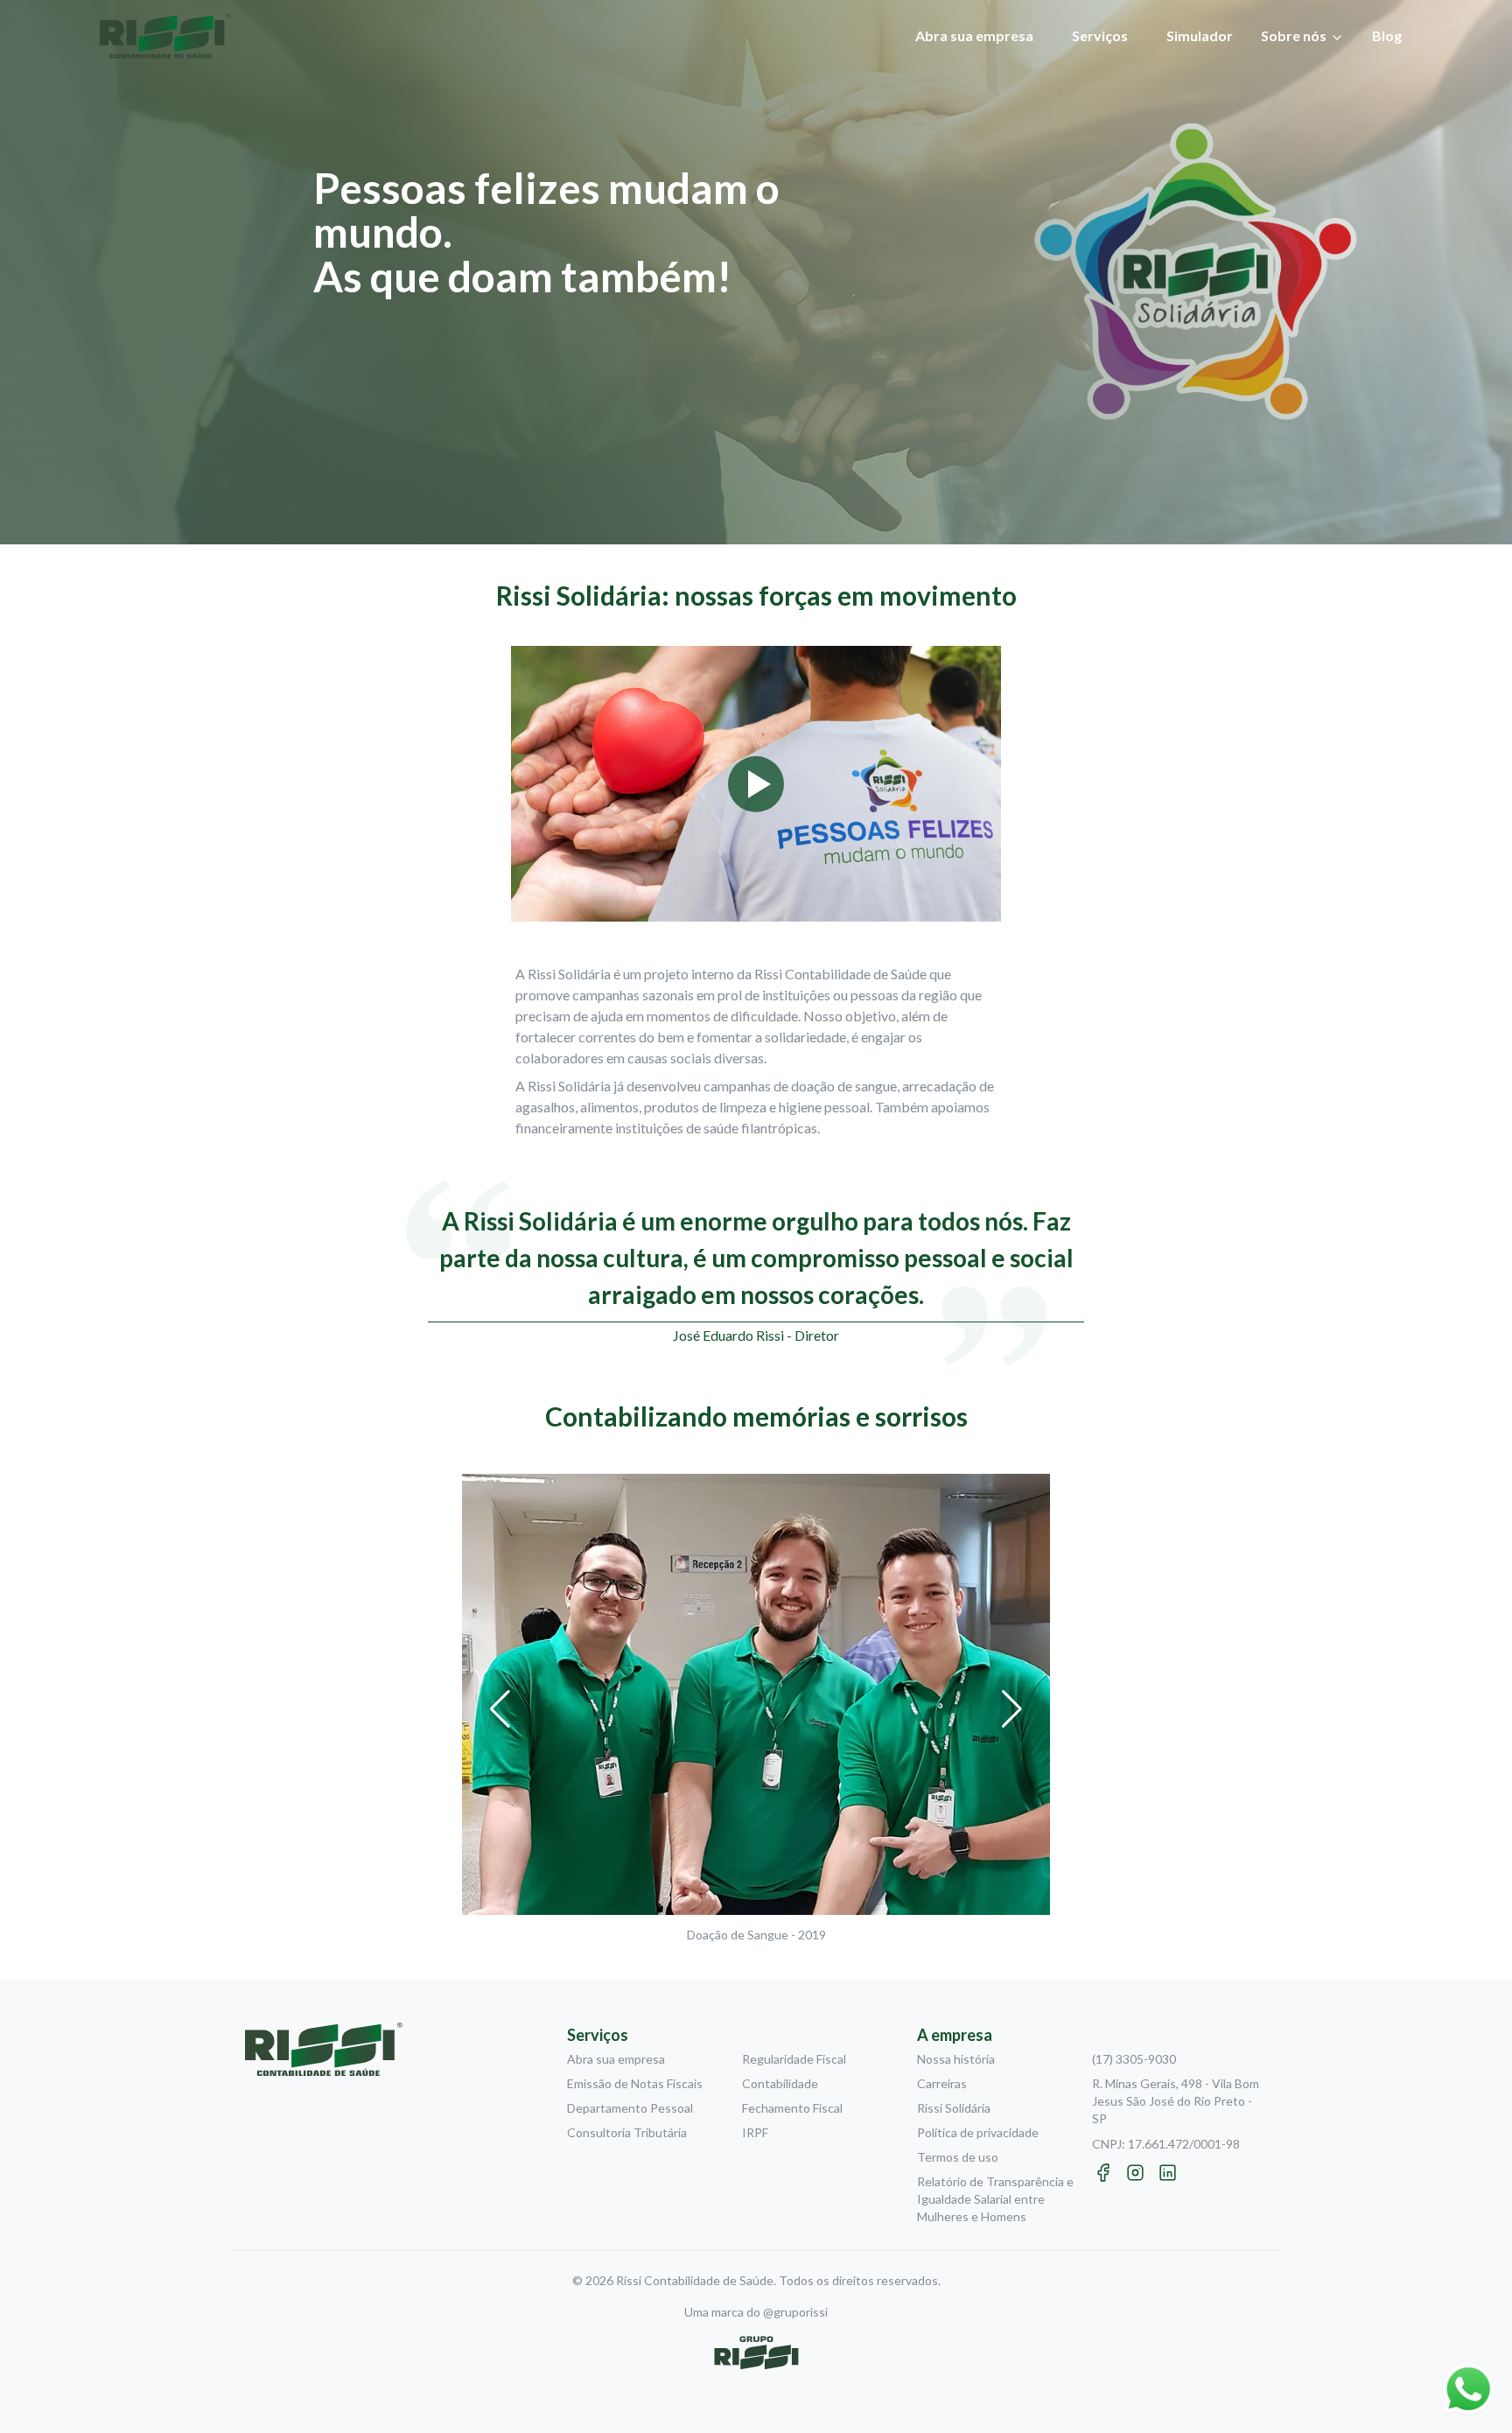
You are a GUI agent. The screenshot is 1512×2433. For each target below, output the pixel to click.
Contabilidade (780, 2083)
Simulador (1200, 35)
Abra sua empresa (974, 35)
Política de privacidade (978, 2132)
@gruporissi (795, 2312)
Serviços (1100, 35)
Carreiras (942, 2083)
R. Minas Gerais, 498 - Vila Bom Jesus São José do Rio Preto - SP (1176, 2101)
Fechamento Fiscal (792, 2108)
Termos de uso (958, 2157)
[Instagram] (1135, 2173)
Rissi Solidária (954, 2108)
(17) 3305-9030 (1134, 2059)
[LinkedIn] (1168, 2173)
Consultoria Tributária (627, 2132)
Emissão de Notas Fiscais (635, 2083)
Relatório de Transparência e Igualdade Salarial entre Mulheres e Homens (995, 2199)
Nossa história (956, 2059)
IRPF (755, 2132)
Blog (1387, 35)
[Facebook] (1103, 2173)
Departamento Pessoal (630, 2108)
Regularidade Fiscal (794, 2059)
